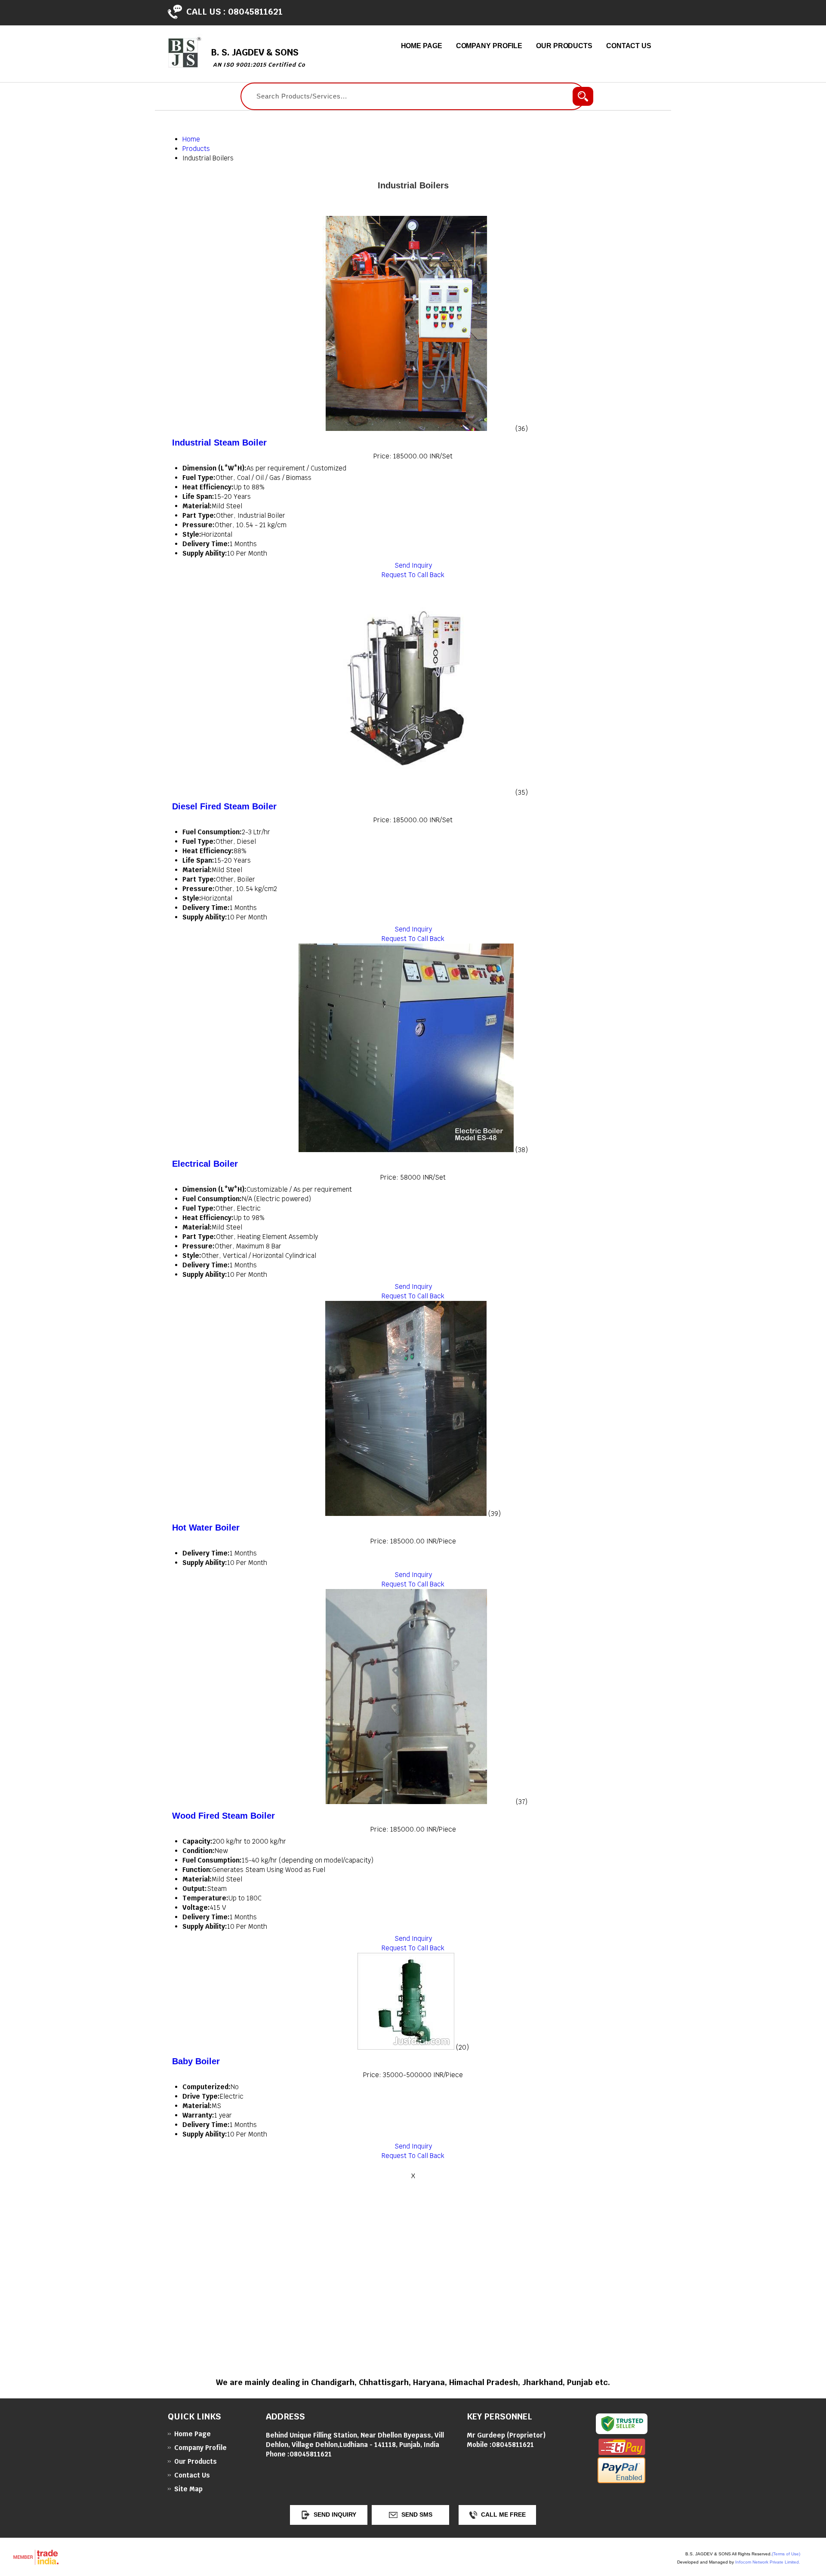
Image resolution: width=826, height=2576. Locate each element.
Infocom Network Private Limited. (768, 2562)
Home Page (422, 46)
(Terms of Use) (786, 2554)
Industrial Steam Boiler (219, 443)
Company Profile (489, 46)
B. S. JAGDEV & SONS (258, 57)
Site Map (188, 2489)
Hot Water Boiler (206, 1528)
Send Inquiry (413, 565)
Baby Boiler (196, 2061)
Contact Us (629, 46)
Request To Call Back (413, 575)
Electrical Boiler (205, 1164)
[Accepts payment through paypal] (621, 2481)
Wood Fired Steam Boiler (223, 1816)
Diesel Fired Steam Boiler (224, 806)
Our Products (564, 46)
